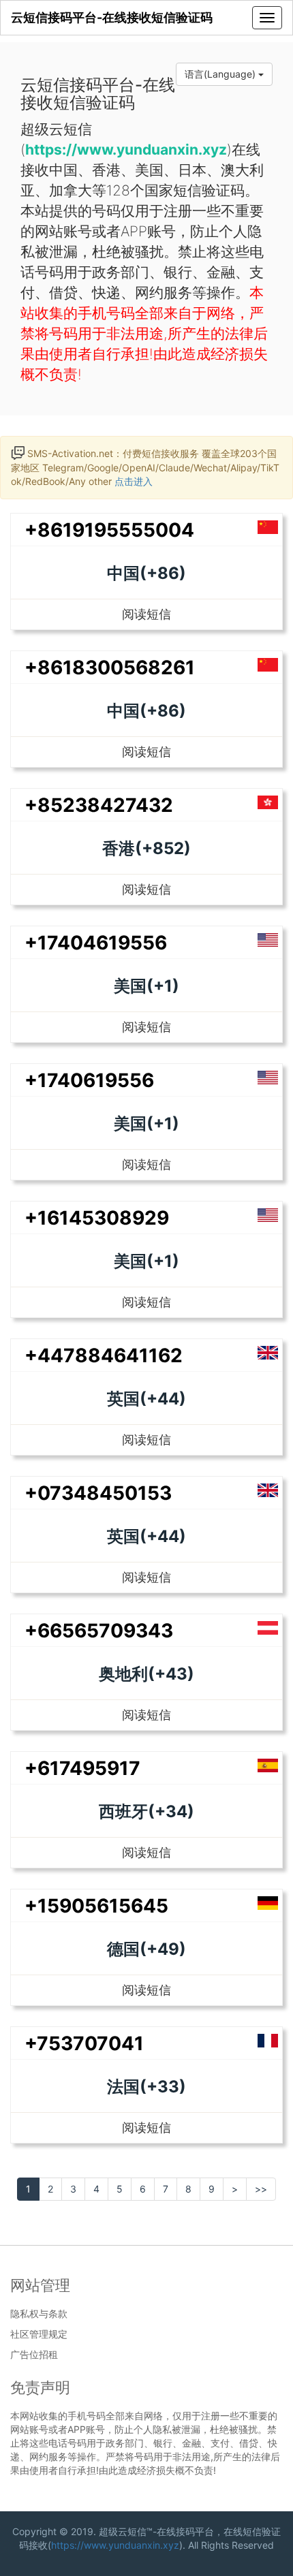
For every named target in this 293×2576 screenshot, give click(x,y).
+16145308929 (97, 1218)
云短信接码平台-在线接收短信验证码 (112, 17)
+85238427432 (99, 805)
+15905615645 (96, 1906)
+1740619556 (89, 1080)
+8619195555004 (109, 530)
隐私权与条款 (39, 2314)
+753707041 (84, 2043)
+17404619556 (96, 943)
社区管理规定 (39, 2334)
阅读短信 (146, 614)
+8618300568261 (110, 667)
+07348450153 (98, 1493)
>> (261, 2189)
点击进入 (134, 481)
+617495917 (82, 1768)
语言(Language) (221, 74)
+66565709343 (99, 1631)
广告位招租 (34, 2355)
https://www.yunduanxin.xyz (115, 2545)
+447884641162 (104, 1355)
